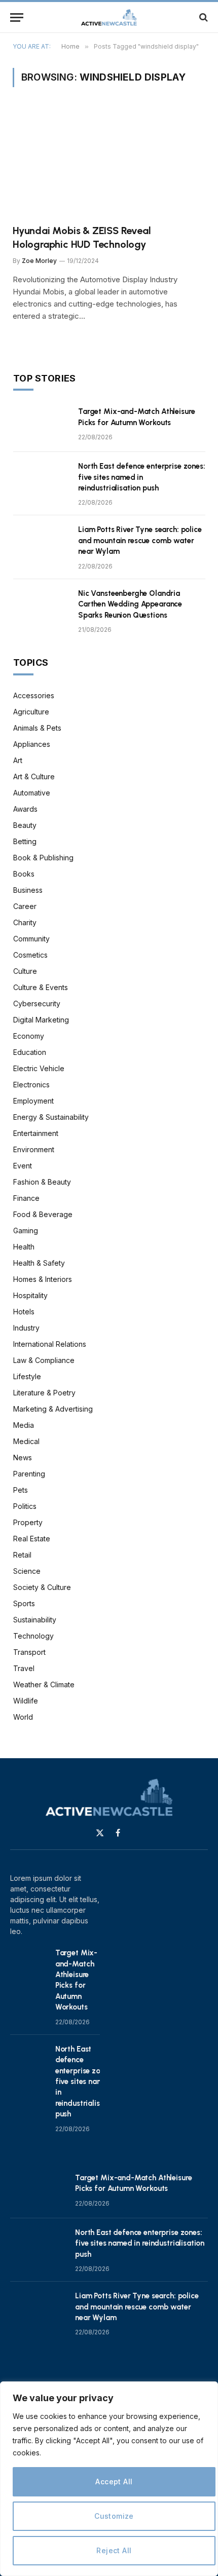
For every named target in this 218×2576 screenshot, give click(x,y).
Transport (29, 1652)
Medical (26, 1441)
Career (25, 906)
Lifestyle (27, 1376)
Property (28, 1522)
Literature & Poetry (44, 1393)
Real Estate (32, 1539)
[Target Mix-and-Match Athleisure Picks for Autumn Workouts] (41, 425)
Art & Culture (34, 776)
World (23, 1717)
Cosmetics (30, 955)
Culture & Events (41, 987)
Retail (22, 1555)
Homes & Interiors (43, 1279)
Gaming (26, 1230)
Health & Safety (39, 1263)
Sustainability (35, 1620)
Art (18, 760)
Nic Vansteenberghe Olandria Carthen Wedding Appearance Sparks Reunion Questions (130, 604)
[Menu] (17, 17)
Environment (34, 1149)
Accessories (34, 695)
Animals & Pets (37, 728)
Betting (25, 841)
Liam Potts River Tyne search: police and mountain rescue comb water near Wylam (140, 540)
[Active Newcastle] (109, 17)
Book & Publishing (43, 858)
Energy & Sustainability (51, 1117)
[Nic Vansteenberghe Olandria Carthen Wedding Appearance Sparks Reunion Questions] (41, 607)
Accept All (114, 2482)
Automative (32, 793)
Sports (24, 1603)
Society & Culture (42, 1587)
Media (24, 1425)
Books (24, 874)
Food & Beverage (43, 1214)
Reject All (114, 2550)
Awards (25, 809)
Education (30, 1052)
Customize (114, 2516)
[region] (109, 2479)
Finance (26, 1198)
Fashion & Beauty (42, 1182)
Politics (25, 1506)
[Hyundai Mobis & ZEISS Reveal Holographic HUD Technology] (109, 162)
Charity (25, 922)
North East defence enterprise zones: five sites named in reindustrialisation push (142, 477)
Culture (25, 971)
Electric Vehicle (39, 1068)
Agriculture (31, 712)
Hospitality (30, 1295)
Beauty (25, 825)
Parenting (29, 1474)
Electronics (31, 1085)
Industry (26, 1328)
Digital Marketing (41, 1020)
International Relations (50, 1344)
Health (24, 1247)
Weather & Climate (44, 1684)
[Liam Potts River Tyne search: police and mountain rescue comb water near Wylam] (41, 543)
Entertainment (36, 1133)
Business (28, 890)
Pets (21, 1490)
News (23, 1457)
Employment (33, 1101)
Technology (33, 1636)
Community (31, 939)
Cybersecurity (37, 1003)
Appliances (32, 744)
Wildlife (26, 1701)
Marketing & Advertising (53, 1409)
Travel (24, 1668)
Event (23, 1166)
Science (27, 1571)
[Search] (203, 17)
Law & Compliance (44, 1360)
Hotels (24, 1312)
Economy (29, 1036)
